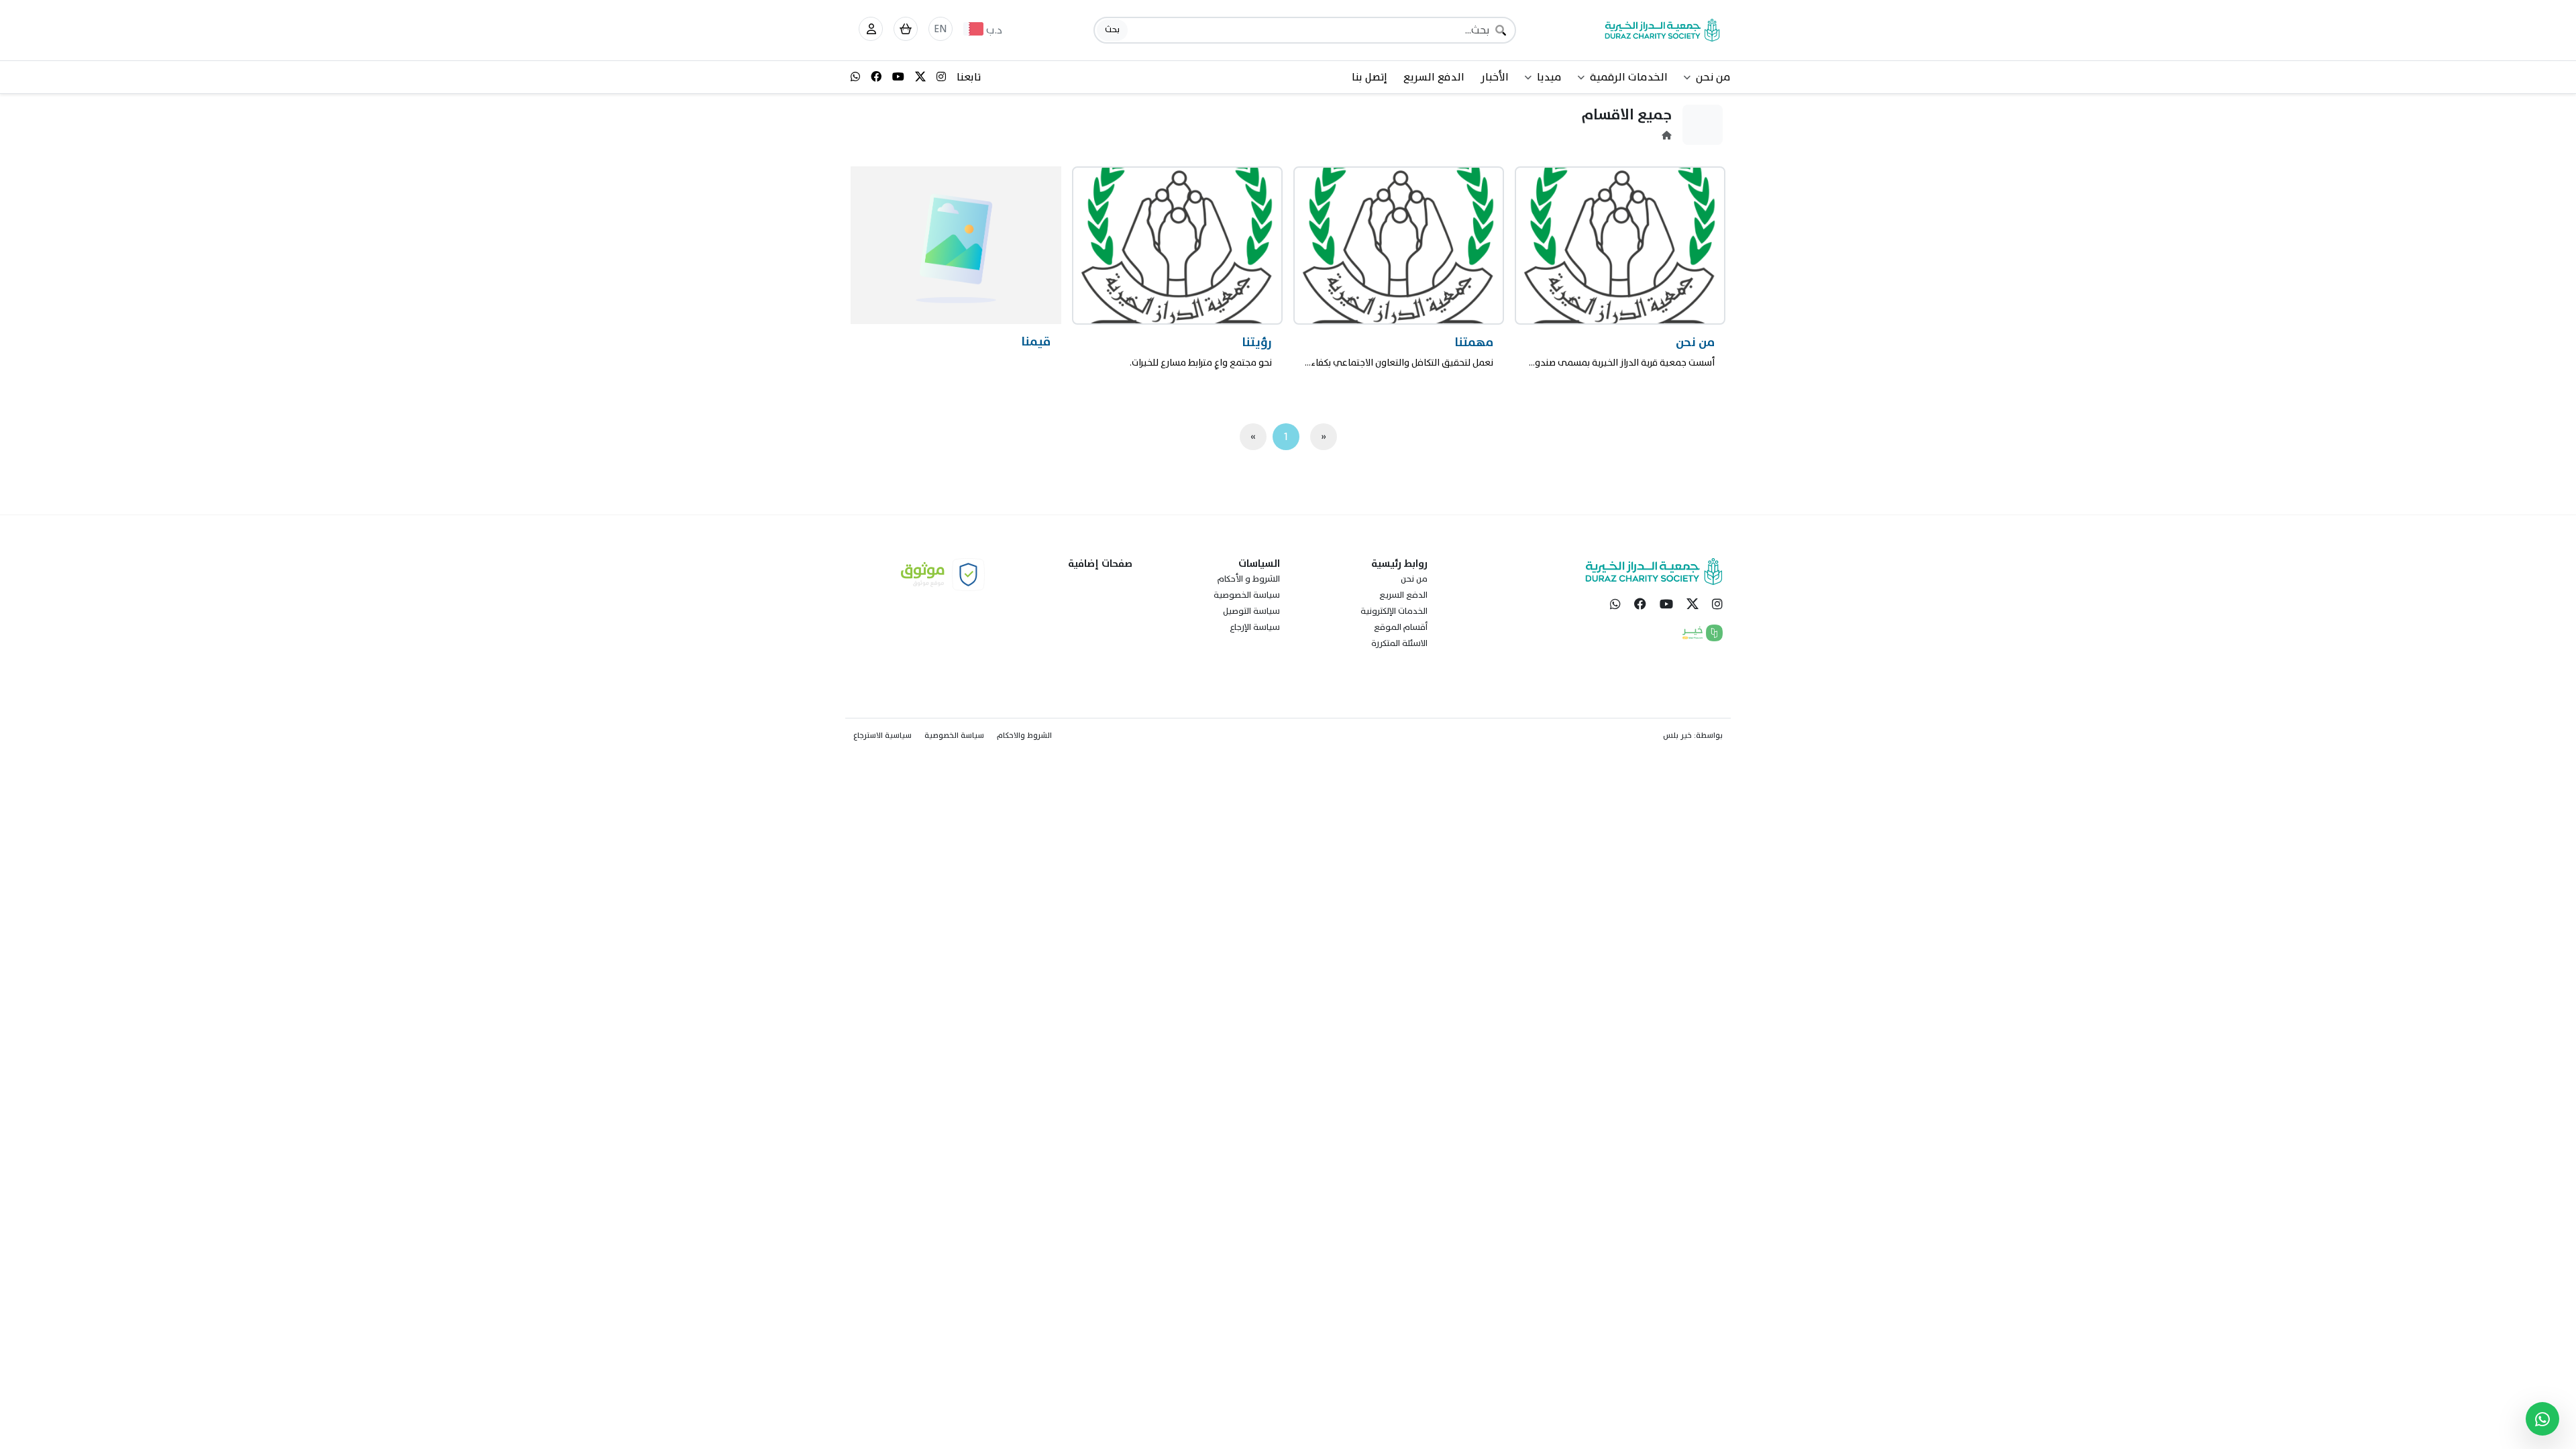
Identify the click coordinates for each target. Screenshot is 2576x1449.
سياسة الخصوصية (1247, 595)
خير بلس (1677, 735)
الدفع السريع (1434, 77)
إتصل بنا (1370, 77)
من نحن (1414, 579)
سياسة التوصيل (1251, 611)
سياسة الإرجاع (1255, 627)
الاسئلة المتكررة (1399, 643)
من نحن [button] (1713, 77)
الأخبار (1495, 77)
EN (941, 29)
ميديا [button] (1549, 77)
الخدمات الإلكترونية (1394, 611)
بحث (1112, 30)
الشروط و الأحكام (1249, 579)
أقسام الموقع (1401, 627)
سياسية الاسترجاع (882, 735)
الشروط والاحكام (1024, 735)
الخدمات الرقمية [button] (1629, 77)
